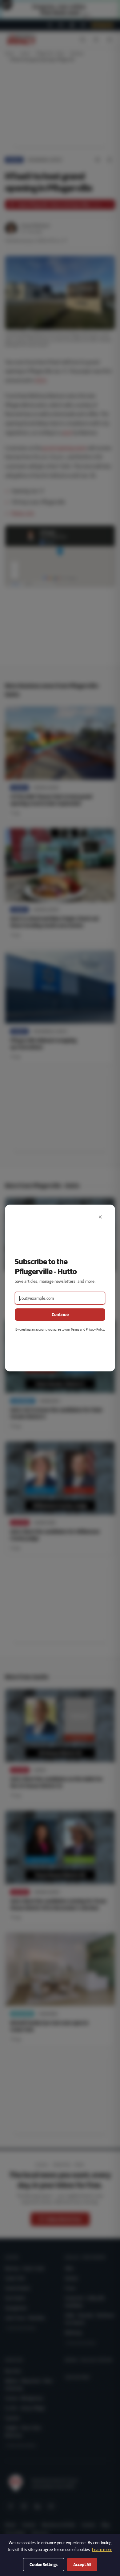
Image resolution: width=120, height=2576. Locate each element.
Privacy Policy (95, 1329)
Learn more (102, 2549)
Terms (75, 1329)
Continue (60, 1315)
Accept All (82, 2565)
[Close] (100, 1217)
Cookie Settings (44, 2565)
